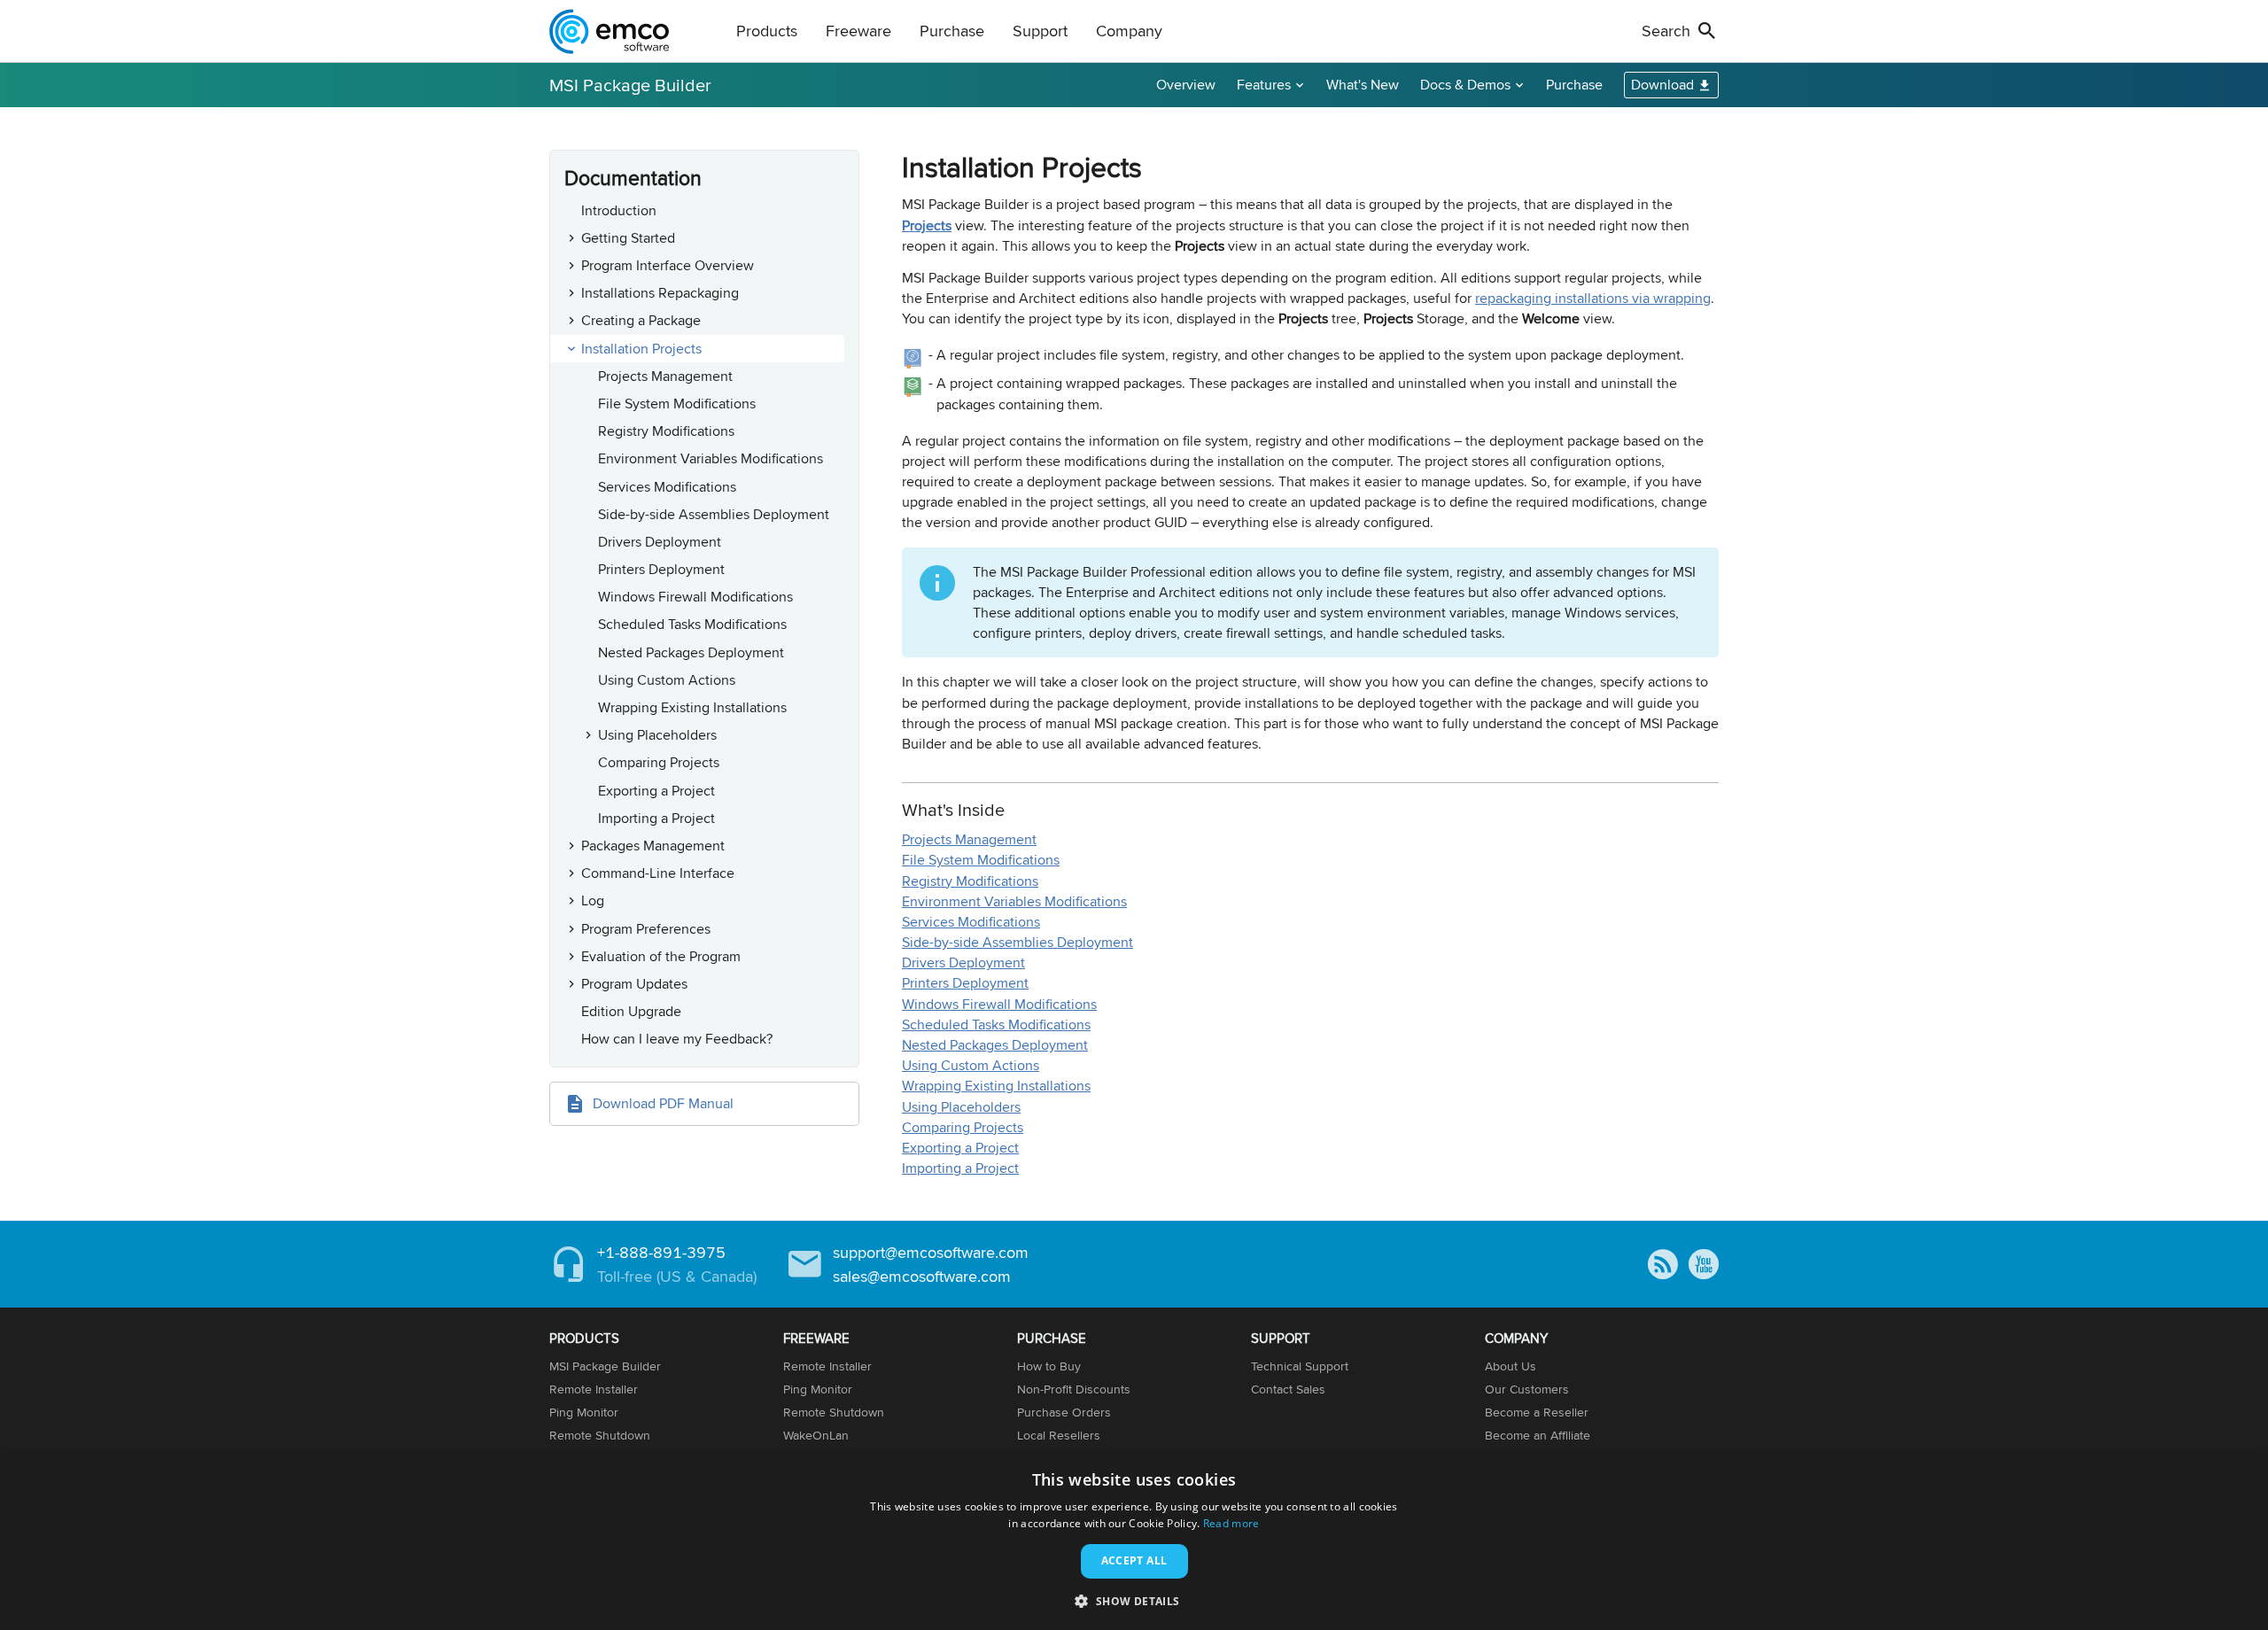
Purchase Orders (1064, 1412)
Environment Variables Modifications (711, 458)
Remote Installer (594, 1389)
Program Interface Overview (668, 265)
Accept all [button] (1134, 1560)
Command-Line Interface (658, 873)
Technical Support (1300, 1366)
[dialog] (1134, 1542)
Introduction (619, 210)
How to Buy (1049, 1366)
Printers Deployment (661, 569)
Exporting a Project (656, 791)
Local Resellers (1059, 1435)
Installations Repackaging (660, 293)
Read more (1231, 1523)
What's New (1363, 85)
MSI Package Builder (630, 85)
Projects (927, 225)
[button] (1134, 1600)
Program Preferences (646, 929)
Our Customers (1527, 1389)
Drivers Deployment (660, 542)
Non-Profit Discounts (1074, 1389)
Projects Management (665, 376)
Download (1662, 85)
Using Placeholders (657, 735)
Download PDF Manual (663, 1103)
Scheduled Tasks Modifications (692, 624)
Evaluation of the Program (661, 956)
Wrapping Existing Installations (692, 707)
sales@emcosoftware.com (922, 1276)
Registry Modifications (666, 431)
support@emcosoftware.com (931, 1252)
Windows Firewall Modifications (695, 597)
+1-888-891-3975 (661, 1252)
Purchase (1574, 85)
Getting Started (628, 238)
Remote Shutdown (600, 1435)
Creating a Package (641, 320)
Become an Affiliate (1538, 1435)
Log (593, 900)
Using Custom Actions (667, 680)
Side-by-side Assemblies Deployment (714, 514)
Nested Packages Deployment (691, 652)
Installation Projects (641, 349)
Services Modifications (667, 487)
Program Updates (634, 984)
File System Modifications (677, 404)
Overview (1186, 85)
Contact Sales (1288, 1389)
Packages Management (653, 846)
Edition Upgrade (631, 1011)
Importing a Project (656, 818)
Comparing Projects (659, 762)
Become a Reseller (1537, 1412)
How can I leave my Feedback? (677, 1039)
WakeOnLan (816, 1435)
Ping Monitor (584, 1412)
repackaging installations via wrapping (1593, 298)
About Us (1511, 1366)
